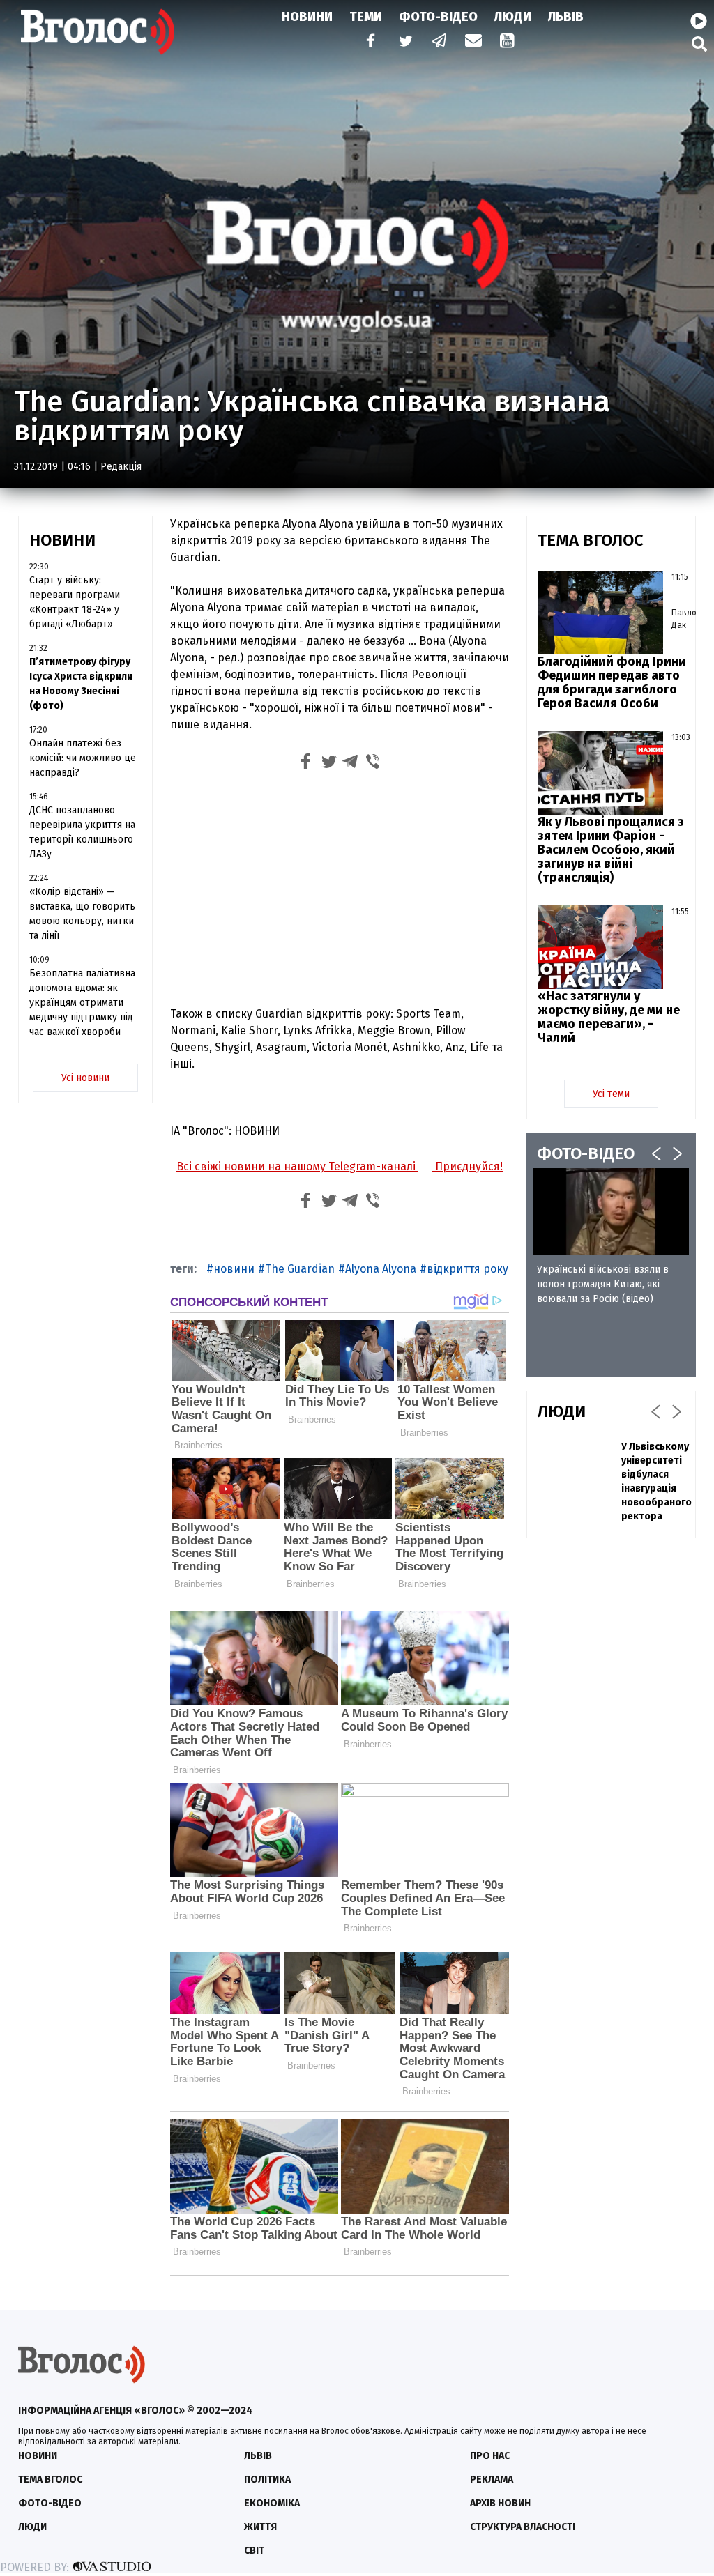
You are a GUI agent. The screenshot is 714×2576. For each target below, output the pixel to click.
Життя (260, 2527)
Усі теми (611, 1094)
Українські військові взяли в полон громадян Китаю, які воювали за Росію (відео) (603, 1284)
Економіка (272, 2503)
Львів (566, 17)
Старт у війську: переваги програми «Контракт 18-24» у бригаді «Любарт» (75, 602)
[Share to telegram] (351, 764)
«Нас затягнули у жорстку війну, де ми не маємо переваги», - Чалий (609, 1017)
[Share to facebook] (306, 764)
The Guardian (300, 1269)
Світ (254, 2551)
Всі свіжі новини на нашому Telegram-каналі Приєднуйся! (340, 1166)
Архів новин (500, 2503)
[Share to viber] (373, 764)
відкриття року (468, 1269)
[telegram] (440, 42)
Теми (366, 17)
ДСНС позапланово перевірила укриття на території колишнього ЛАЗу (82, 832)
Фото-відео (50, 2503)
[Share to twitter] (328, 764)
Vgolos (98, 31)
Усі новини (85, 1078)
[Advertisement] (340, 891)
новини (234, 1269)
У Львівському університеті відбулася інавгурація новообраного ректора (656, 1481)
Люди (513, 17)
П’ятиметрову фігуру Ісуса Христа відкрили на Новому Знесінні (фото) (81, 684)
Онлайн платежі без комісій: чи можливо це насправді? (83, 758)
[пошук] (699, 44)
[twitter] (405, 42)
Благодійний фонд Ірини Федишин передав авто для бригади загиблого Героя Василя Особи (612, 682)
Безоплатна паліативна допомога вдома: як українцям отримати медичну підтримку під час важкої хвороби (82, 1003)
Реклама (492, 2479)
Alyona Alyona (381, 1269)
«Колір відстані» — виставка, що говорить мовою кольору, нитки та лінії (82, 914)
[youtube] (508, 42)
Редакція (121, 467)
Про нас (490, 2456)
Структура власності (523, 2527)
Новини (307, 17)
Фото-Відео (438, 17)
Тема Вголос (50, 2479)
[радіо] (699, 22)
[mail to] (473, 42)
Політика (267, 2479)
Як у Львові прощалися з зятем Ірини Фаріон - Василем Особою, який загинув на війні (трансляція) (611, 850)
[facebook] (367, 42)
